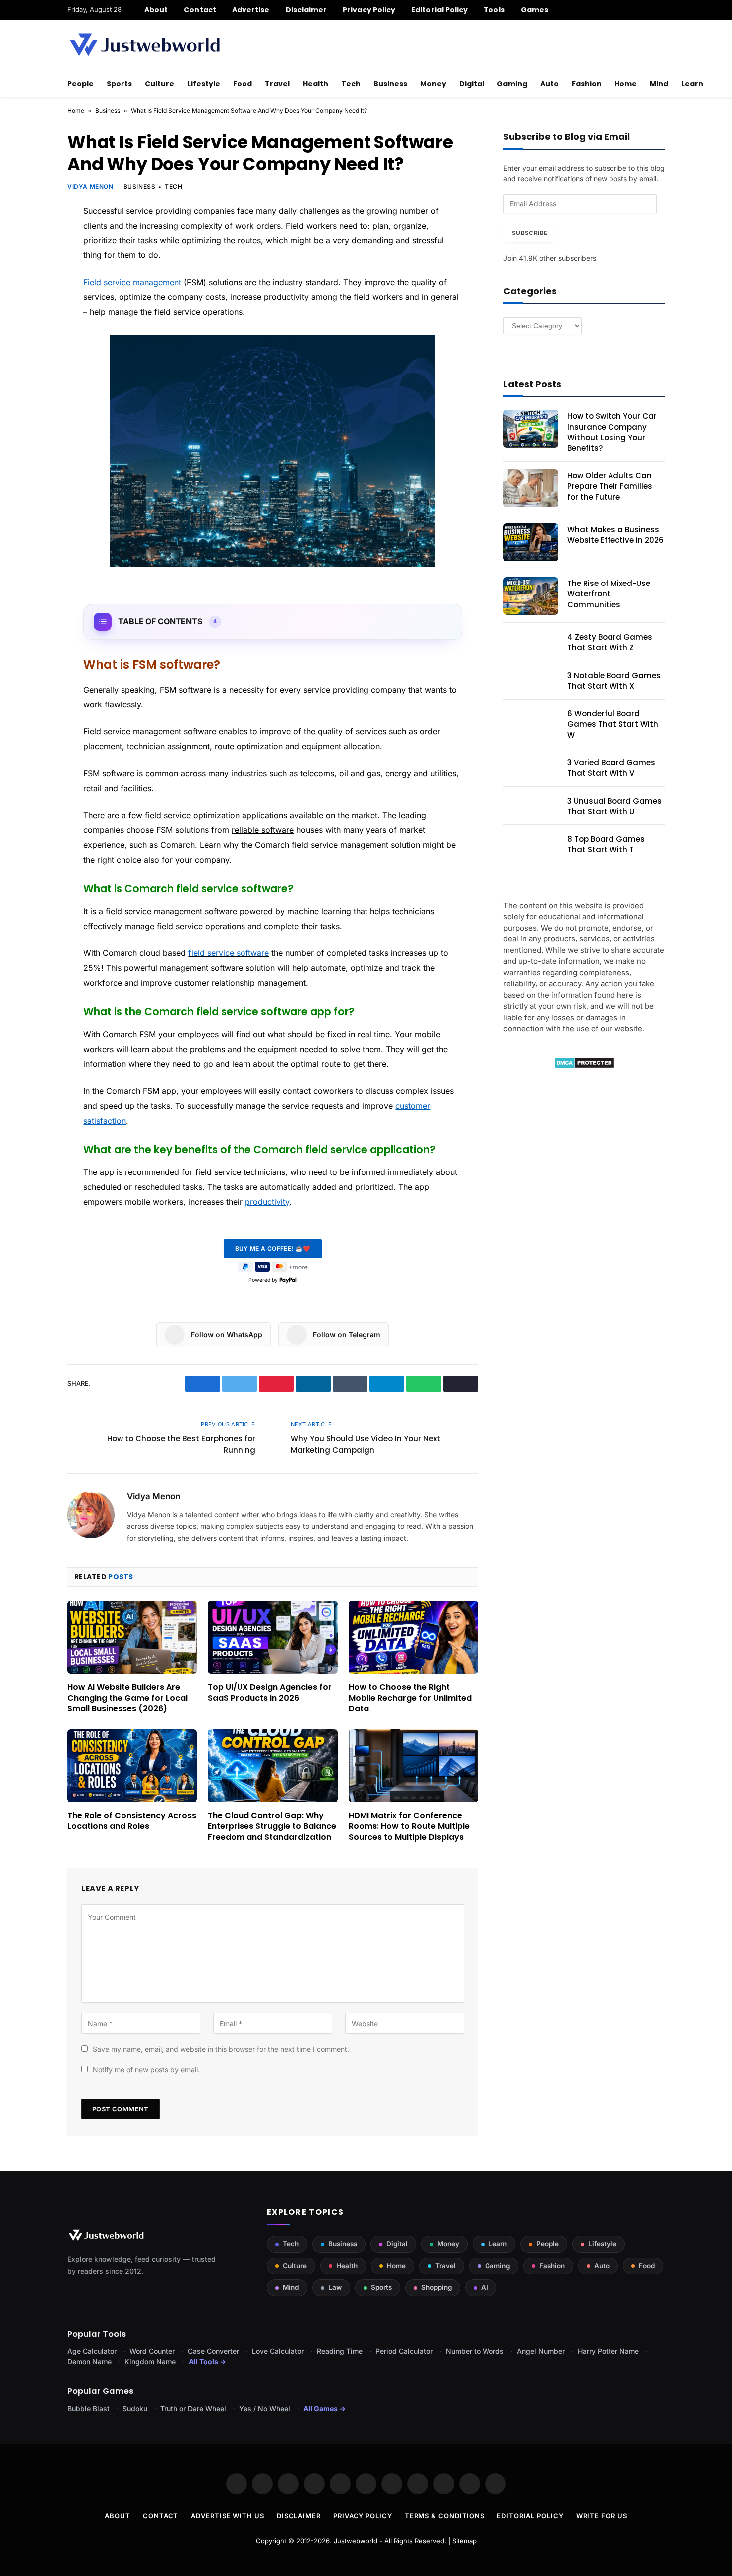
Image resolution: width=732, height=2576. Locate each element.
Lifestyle (204, 84)
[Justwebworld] (145, 45)
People (80, 84)
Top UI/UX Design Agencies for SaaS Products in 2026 (270, 1693)
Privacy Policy (369, 10)
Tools (494, 10)
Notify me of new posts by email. (146, 2069)
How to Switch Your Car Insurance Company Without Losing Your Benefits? (612, 432)
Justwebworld (356, 2541)
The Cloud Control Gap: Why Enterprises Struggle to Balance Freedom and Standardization (272, 1826)
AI (485, 2287)
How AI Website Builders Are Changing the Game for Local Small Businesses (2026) (127, 1698)
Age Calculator (92, 2351)
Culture (160, 84)
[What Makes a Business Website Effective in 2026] (531, 542)
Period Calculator (404, 2351)
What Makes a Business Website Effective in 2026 (615, 535)
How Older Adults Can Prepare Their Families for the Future (610, 486)
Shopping (436, 2287)
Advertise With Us (227, 2516)
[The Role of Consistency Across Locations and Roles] (132, 1765)
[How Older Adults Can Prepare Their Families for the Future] (531, 488)
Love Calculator (278, 2351)
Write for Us (602, 2516)
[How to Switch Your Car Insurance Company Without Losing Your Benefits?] (531, 429)
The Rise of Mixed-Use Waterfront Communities (609, 594)
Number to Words (475, 2351)
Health (315, 84)
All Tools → (207, 2362)
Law (335, 2287)
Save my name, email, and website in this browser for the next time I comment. (221, 2049)
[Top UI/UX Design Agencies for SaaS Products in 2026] (272, 1637)
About (156, 10)
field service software (229, 953)
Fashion (587, 84)
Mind (659, 84)
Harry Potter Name (608, 2351)
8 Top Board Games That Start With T (606, 844)
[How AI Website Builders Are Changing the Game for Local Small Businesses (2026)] (132, 1637)
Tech (351, 84)
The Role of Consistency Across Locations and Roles (132, 1821)
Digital (472, 84)
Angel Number (541, 2351)
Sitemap (464, 2541)
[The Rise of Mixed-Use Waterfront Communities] (531, 596)
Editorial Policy (439, 10)
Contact (200, 10)
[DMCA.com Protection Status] (584, 1066)
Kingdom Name (150, 2362)
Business (390, 84)
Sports (119, 84)
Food (243, 84)
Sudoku (135, 2408)
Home (626, 84)
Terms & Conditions (445, 2516)
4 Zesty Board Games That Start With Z (610, 642)
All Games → (324, 2408)
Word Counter (152, 2351)
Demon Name (89, 2362)
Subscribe (530, 233)
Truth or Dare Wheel (193, 2408)
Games (535, 10)
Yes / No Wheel (265, 2408)
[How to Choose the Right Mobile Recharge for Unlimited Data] (413, 1637)
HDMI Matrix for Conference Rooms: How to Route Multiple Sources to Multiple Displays (409, 1826)
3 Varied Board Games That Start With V (611, 768)
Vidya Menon (90, 186)
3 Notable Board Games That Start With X (614, 681)
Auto (549, 84)
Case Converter (213, 2351)
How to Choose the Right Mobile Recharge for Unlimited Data (410, 1698)
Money (433, 84)
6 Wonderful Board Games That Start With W (613, 724)
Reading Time (340, 2351)
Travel (277, 84)
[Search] (661, 10)
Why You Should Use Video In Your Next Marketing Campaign (366, 1444)
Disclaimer (306, 10)
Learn (692, 84)
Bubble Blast (88, 2408)
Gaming (512, 84)
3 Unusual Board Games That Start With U (614, 806)
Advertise (251, 10)
